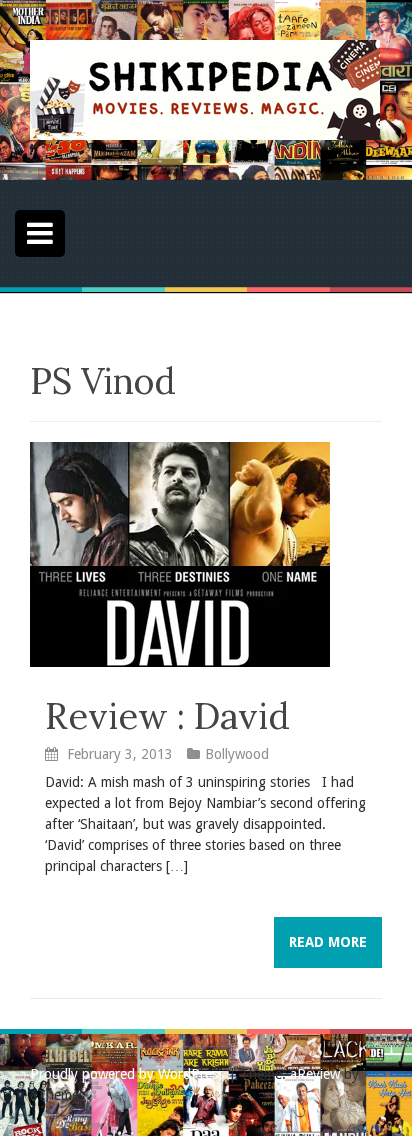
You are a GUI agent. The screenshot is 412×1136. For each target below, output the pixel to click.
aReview (315, 1074)
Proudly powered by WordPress (127, 1074)
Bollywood (237, 754)
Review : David (167, 716)
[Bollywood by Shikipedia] (205, 89)
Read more (328, 942)
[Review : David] (180, 553)
